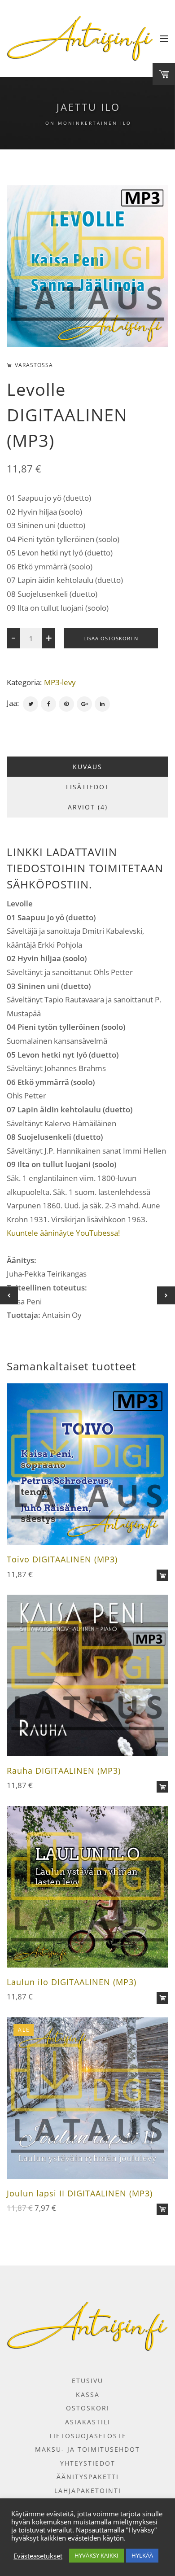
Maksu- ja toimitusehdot (87, 2449)
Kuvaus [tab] (87, 767)
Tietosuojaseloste (88, 2436)
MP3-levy (60, 682)
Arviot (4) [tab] (88, 807)
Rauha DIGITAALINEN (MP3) (64, 1771)
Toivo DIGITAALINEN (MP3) (62, 1559)
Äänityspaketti (88, 2477)
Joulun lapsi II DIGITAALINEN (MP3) (80, 2193)
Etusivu (87, 2381)
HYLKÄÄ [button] (142, 2555)
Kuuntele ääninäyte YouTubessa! (63, 1233)
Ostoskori (88, 2408)
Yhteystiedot (88, 2463)
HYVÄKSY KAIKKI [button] (96, 2555)
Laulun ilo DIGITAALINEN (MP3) (72, 1982)
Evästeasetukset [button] (38, 2556)
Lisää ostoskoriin (111, 638)
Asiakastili (88, 2422)
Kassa (88, 2394)
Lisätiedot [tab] (88, 787)
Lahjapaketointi (88, 2491)
